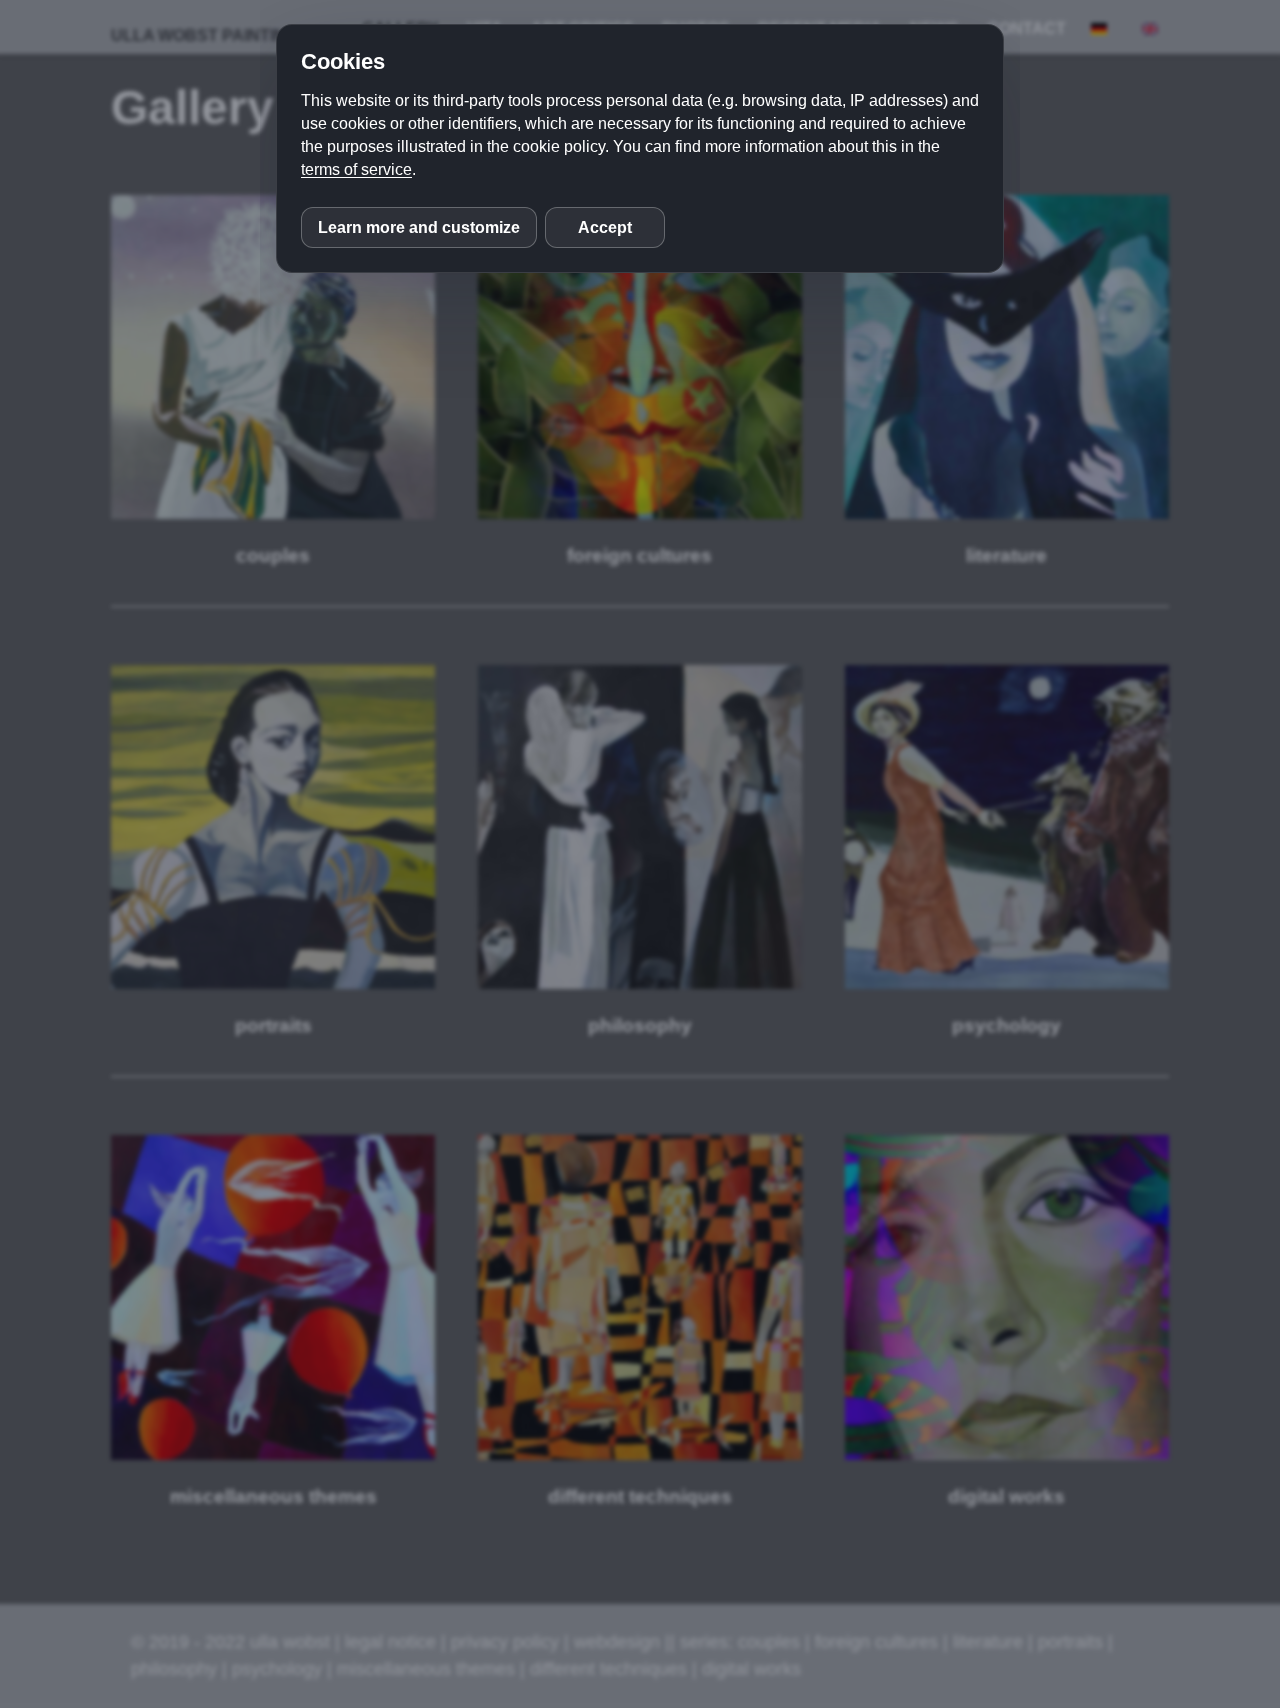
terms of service (356, 169)
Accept (605, 227)
